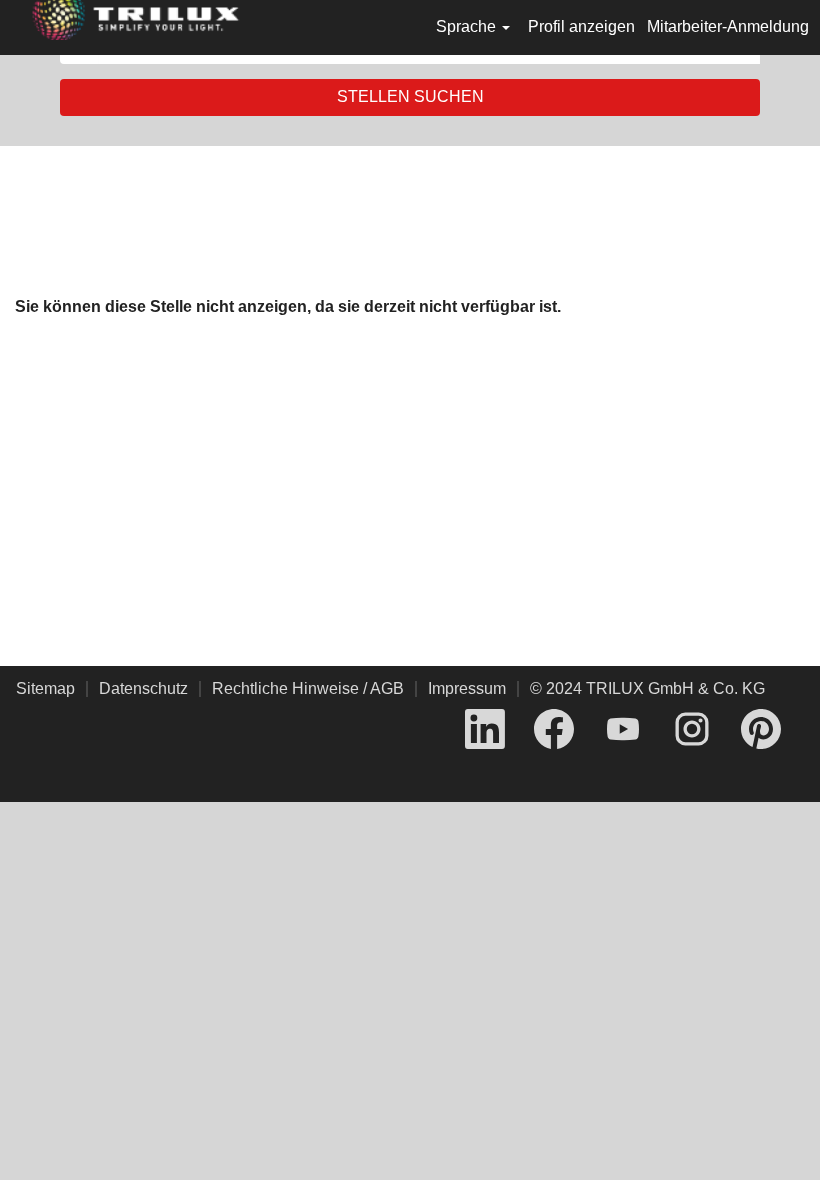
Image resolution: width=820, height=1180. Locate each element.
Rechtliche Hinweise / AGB (308, 688)
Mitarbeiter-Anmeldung (728, 26)
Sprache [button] (468, 26)
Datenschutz (143, 688)
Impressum (467, 688)
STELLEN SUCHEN (410, 96)
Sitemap (45, 688)
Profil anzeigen (581, 26)
